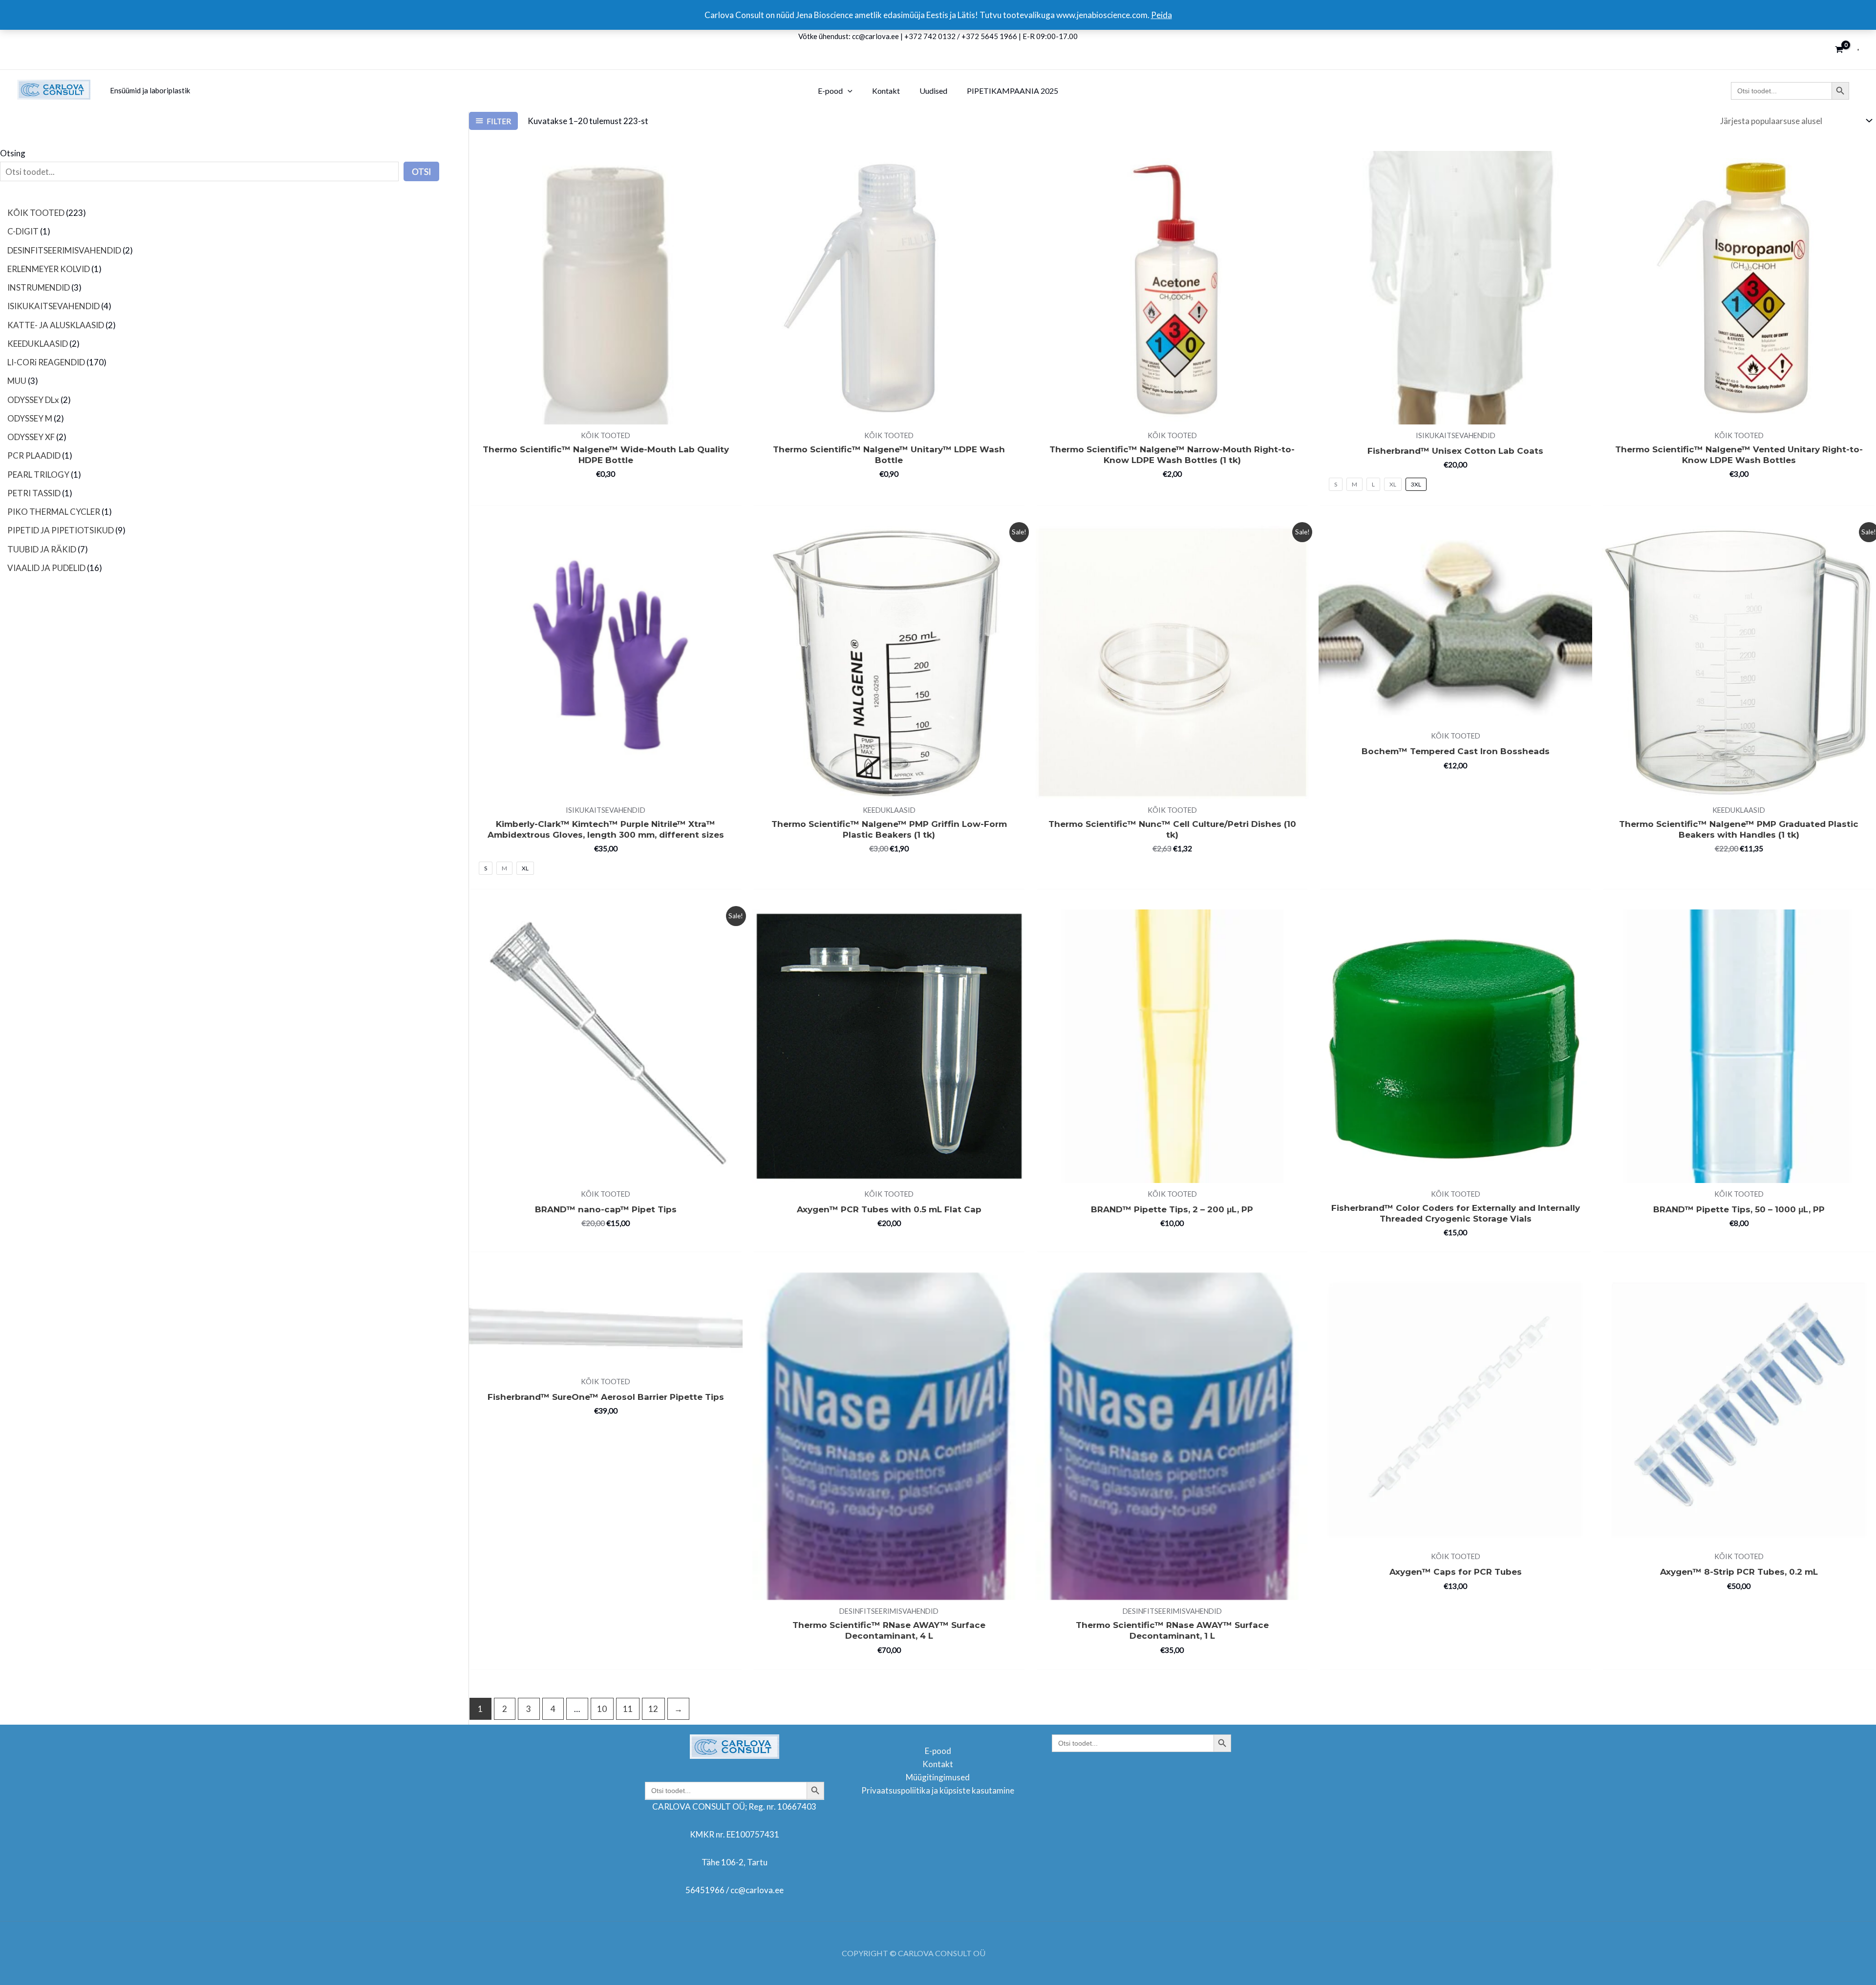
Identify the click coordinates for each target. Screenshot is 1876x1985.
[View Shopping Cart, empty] (1839, 50)
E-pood (938, 1751)
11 (628, 1709)
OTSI (421, 172)
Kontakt (938, 1764)
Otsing (13, 153)
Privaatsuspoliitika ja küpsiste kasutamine (938, 1790)
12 (653, 1709)
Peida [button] (1162, 15)
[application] (848, 91)
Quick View (606, 414)
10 (602, 1709)
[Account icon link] (1858, 50)
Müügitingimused (938, 1777)
